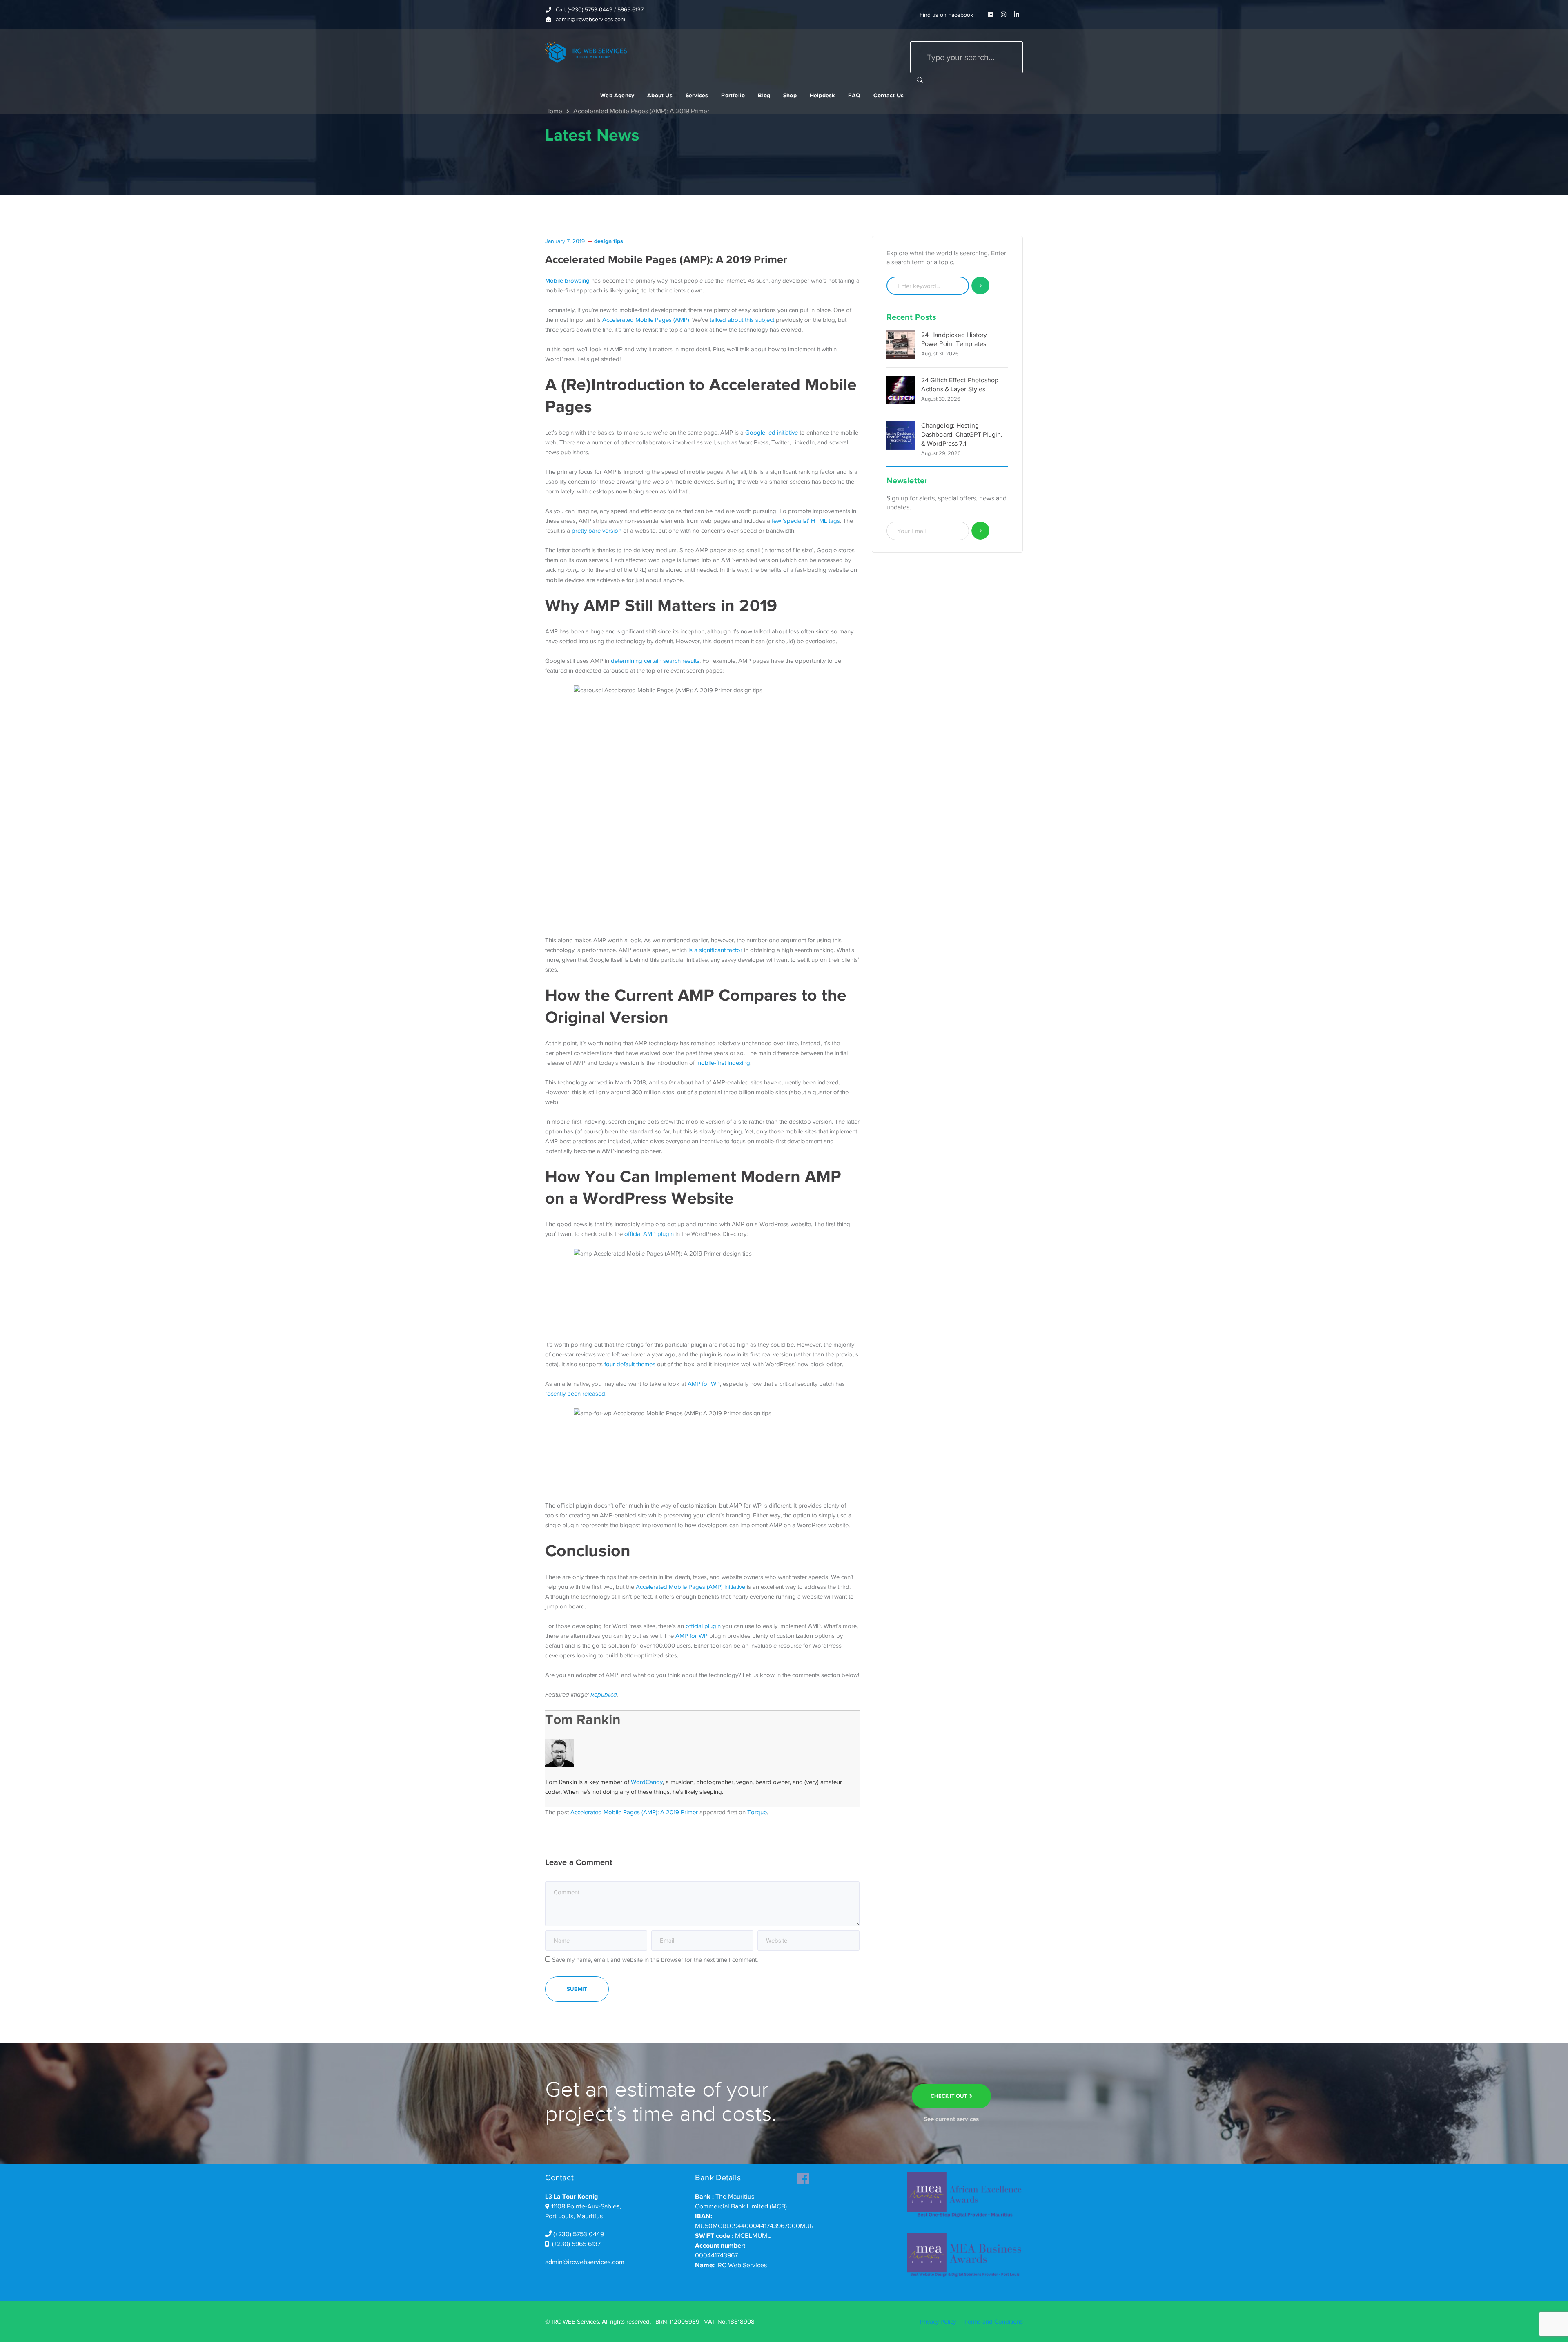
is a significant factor (715, 950)
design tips (609, 241)
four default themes (630, 1364)
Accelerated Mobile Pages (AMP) (646, 320)
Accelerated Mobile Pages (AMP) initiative (690, 1587)
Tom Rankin (583, 1719)
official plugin (703, 1626)
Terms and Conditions (993, 2322)
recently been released (575, 1394)
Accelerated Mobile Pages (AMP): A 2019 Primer (634, 1812)
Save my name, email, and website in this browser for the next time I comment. (655, 1960)
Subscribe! (981, 531)
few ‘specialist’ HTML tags (806, 521)
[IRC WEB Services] (586, 52)
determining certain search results (655, 661)
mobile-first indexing (723, 1063)
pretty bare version (597, 531)
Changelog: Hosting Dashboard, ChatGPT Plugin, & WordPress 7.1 (962, 435)
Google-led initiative (772, 433)
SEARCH (920, 80)
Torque (757, 1812)
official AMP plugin (649, 1234)
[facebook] (803, 2176)
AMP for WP (704, 1384)
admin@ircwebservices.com (585, 2262)
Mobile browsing (567, 281)
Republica (604, 1695)
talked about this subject (742, 320)
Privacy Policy (938, 2322)
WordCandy (647, 1782)
